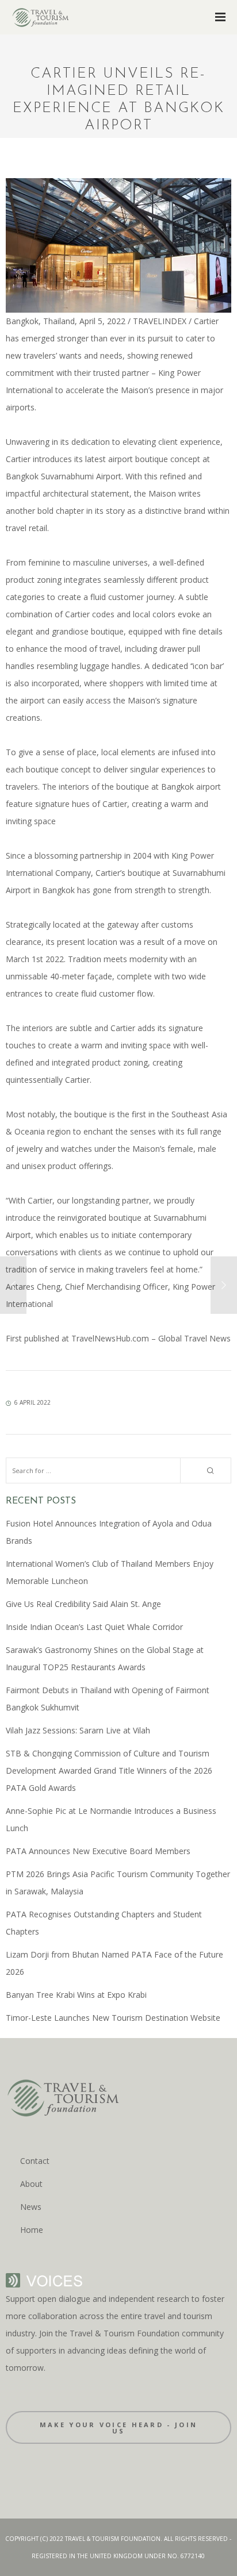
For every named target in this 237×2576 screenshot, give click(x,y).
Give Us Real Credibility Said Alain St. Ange (83, 1604)
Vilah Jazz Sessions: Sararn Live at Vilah (78, 1730)
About (31, 2184)
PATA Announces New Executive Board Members (98, 1851)
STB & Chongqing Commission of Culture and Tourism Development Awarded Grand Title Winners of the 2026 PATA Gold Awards (109, 1770)
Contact (35, 2161)
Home (32, 2230)
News (31, 2207)
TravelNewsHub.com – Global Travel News (150, 1338)
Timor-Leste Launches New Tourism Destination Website (113, 2018)
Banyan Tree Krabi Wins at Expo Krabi (76, 1995)
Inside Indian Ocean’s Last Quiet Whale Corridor (94, 1627)
